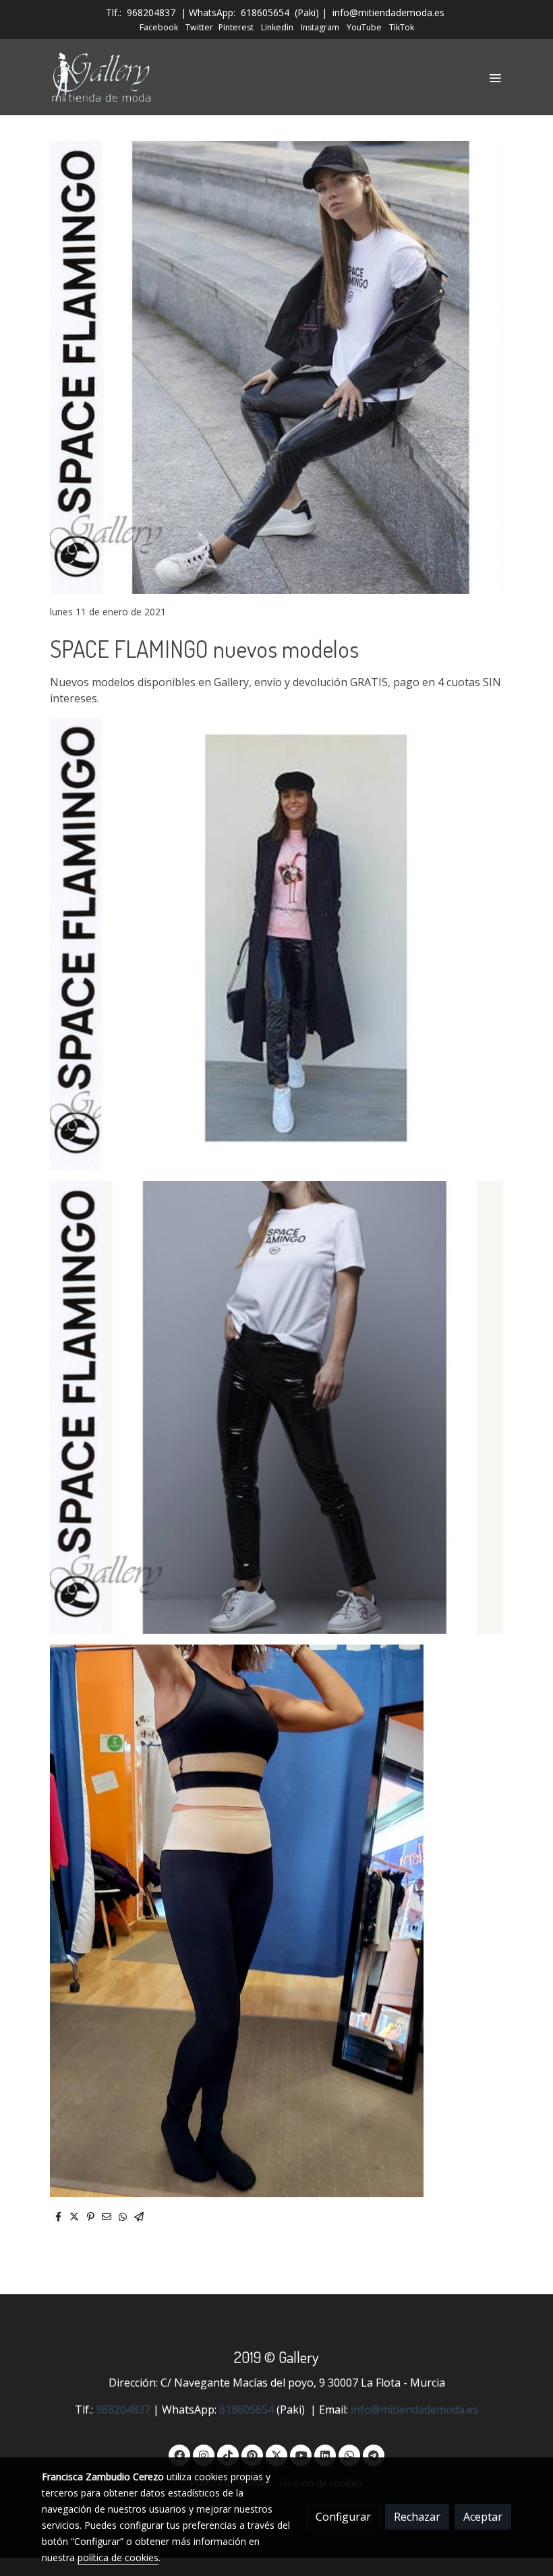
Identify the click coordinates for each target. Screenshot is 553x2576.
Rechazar (417, 2517)
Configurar (343, 2517)
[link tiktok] (228, 2455)
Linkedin (277, 27)
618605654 (265, 12)
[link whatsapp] (349, 2455)
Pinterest (236, 27)
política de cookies (118, 2557)
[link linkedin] (325, 2455)
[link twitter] (276, 2455)
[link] (103, 77)
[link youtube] (301, 2455)
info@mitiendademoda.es (388, 12)
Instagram (320, 27)
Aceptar (483, 2517)
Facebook (159, 27)
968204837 (151, 12)
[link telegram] (374, 2455)
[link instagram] (204, 2455)
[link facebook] (179, 2455)
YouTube (364, 27)
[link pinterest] (252, 2455)
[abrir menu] (495, 78)
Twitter (199, 27)
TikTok (402, 27)
